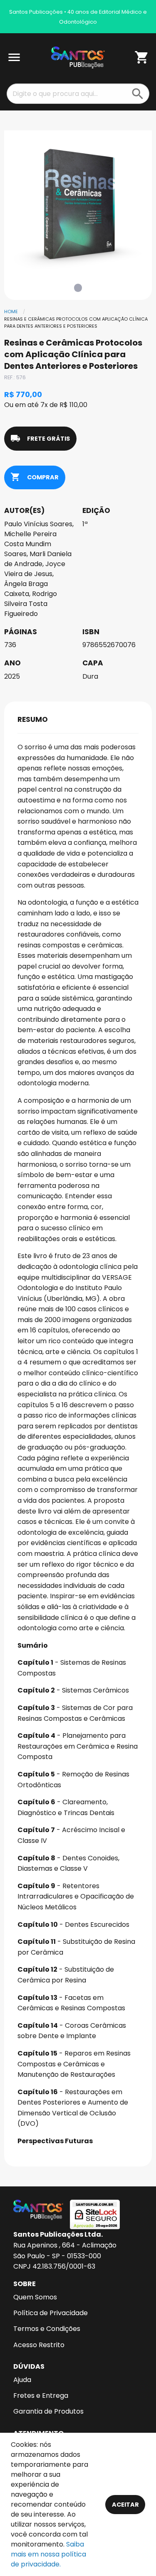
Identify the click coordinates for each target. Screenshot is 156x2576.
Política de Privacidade (51, 2313)
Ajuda (22, 2380)
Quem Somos (35, 2297)
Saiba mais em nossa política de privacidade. (48, 2554)
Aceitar (125, 2505)
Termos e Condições (47, 2329)
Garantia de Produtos (48, 2411)
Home (11, 312)
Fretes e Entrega (41, 2396)
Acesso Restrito (39, 2345)
